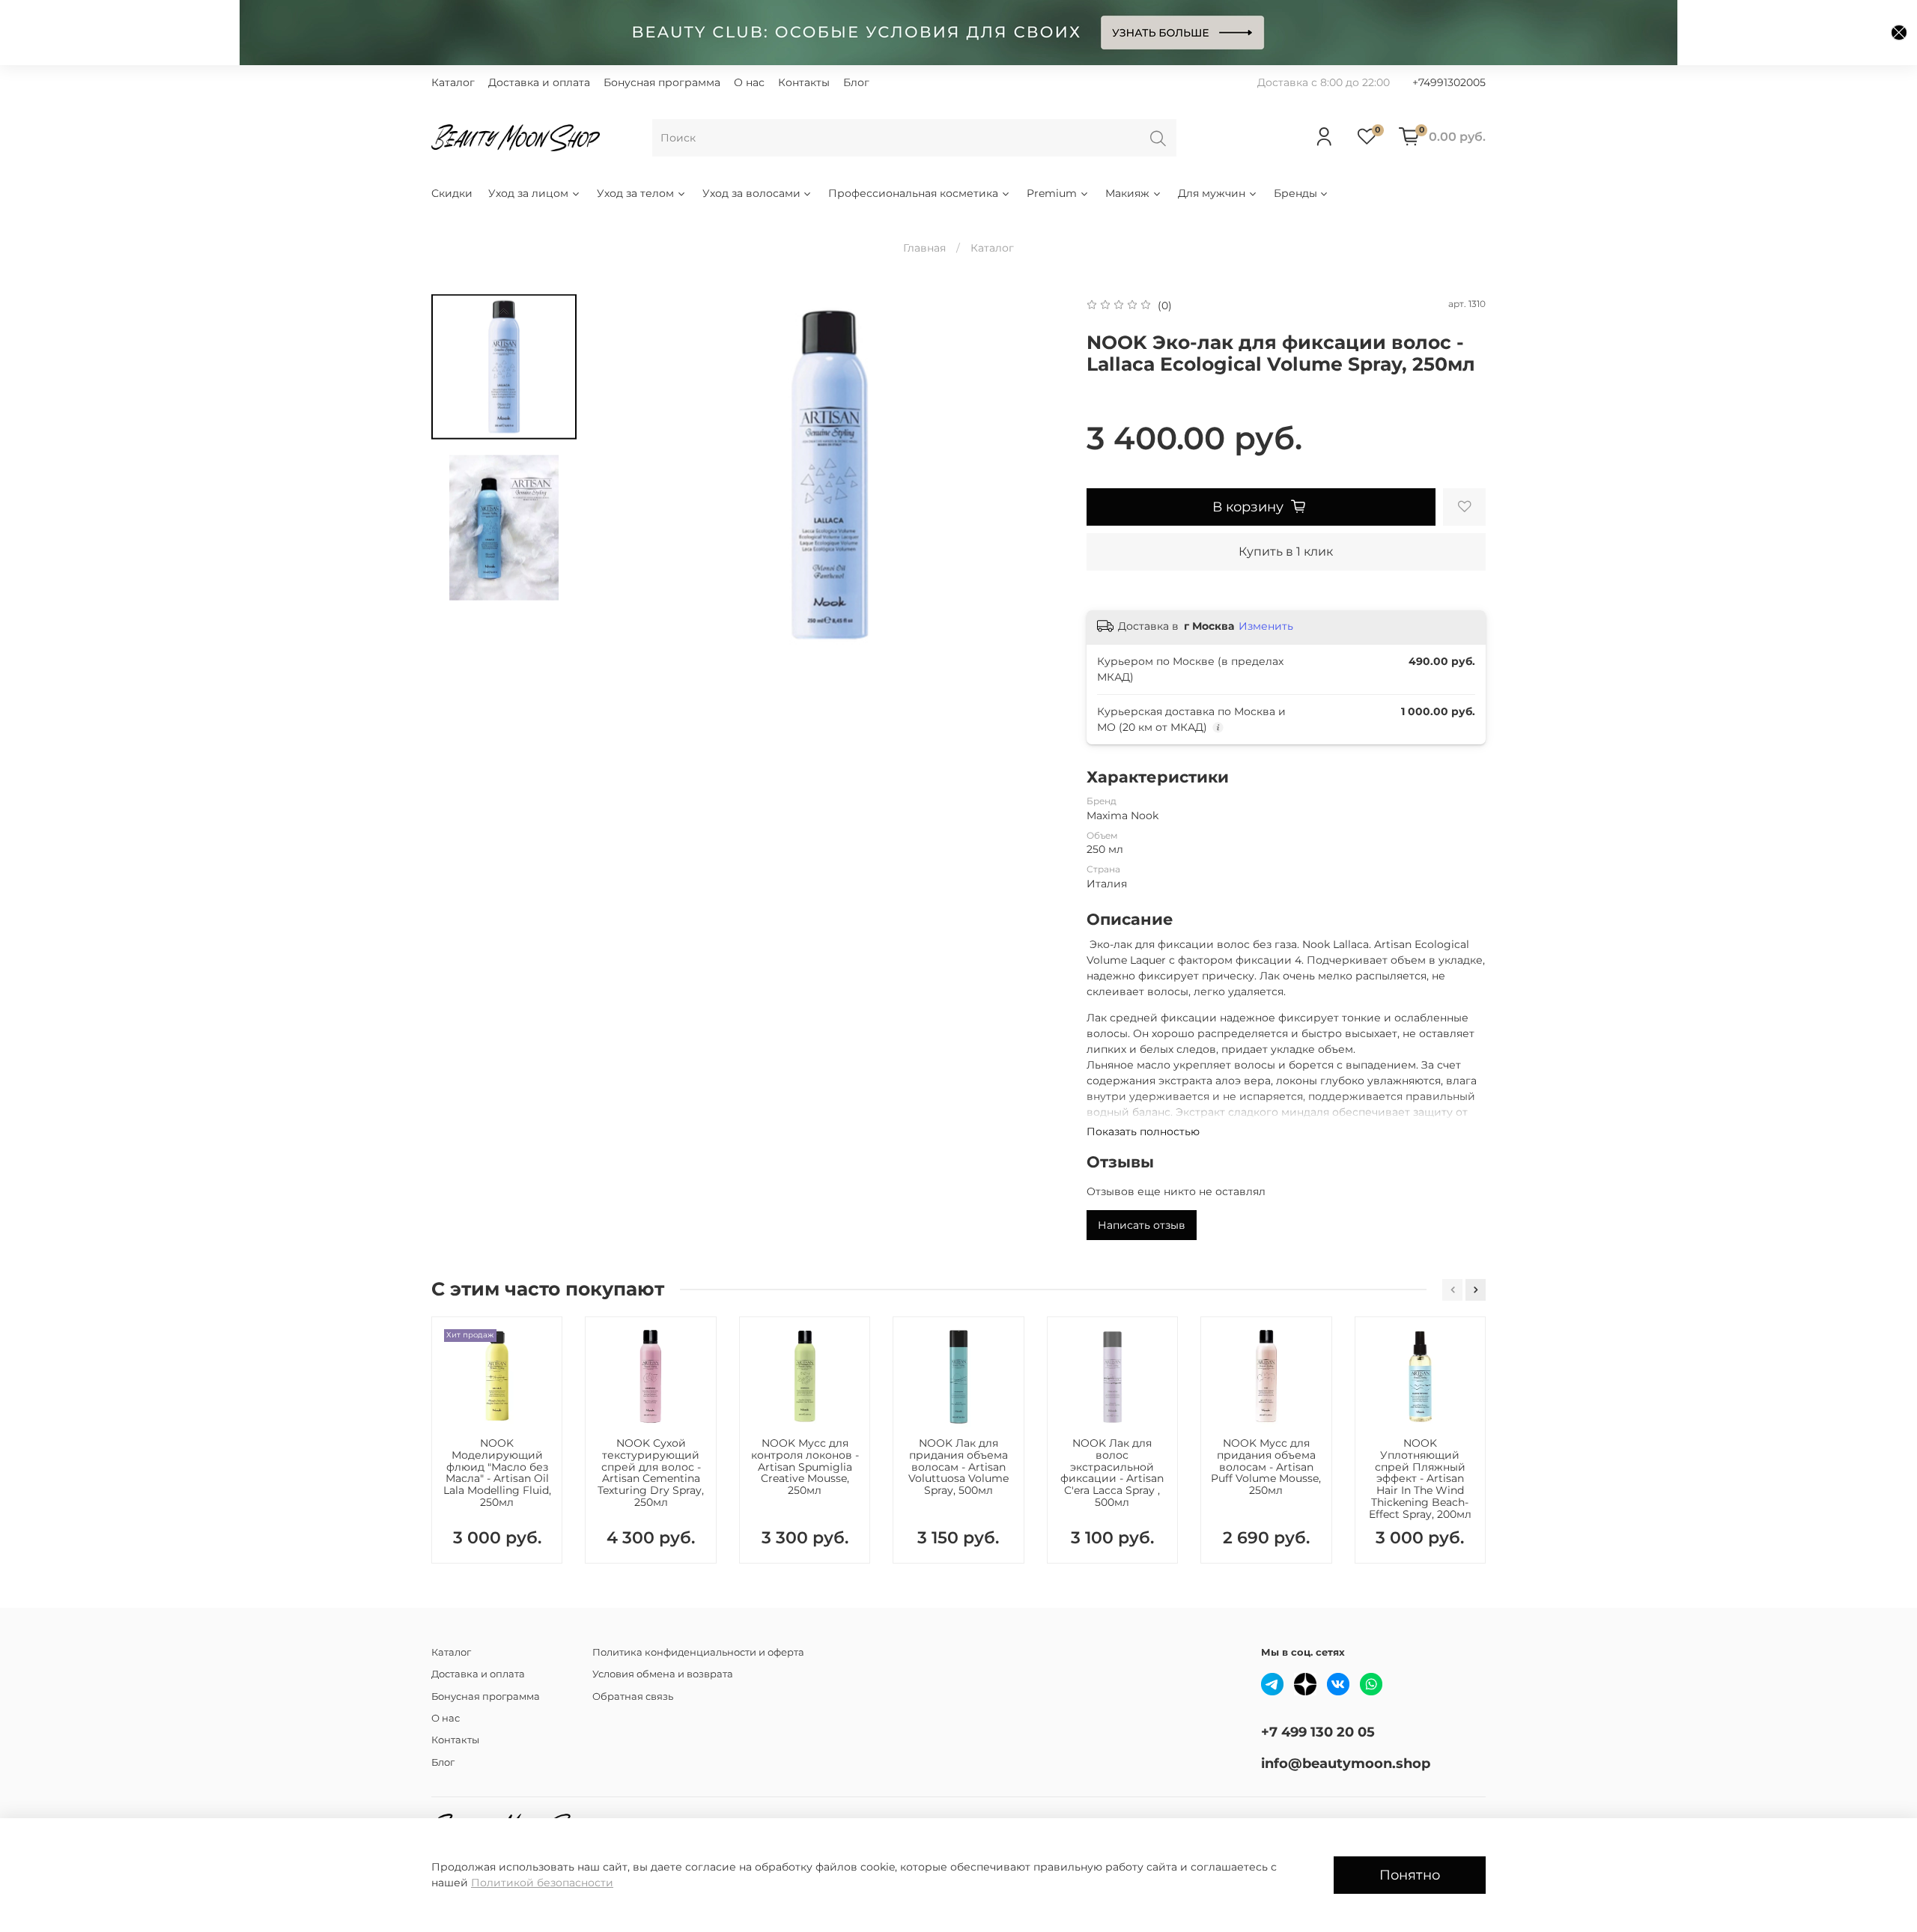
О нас (749, 82)
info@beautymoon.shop (1346, 1763)
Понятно (1410, 1875)
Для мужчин (1212, 193)
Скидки (452, 193)
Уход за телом (635, 193)
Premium (1052, 193)
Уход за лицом (528, 193)
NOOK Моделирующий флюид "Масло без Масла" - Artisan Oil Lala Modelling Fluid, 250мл (497, 1473)
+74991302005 (1449, 82)
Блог (856, 82)
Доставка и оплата (539, 82)
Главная (924, 248)
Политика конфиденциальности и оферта (698, 1652)
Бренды (1295, 193)
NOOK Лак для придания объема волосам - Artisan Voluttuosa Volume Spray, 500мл (958, 1467)
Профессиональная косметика (913, 193)
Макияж (1127, 193)
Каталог (453, 82)
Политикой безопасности (542, 1883)
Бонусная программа (662, 82)
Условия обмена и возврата (663, 1674)
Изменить (1266, 626)
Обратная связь (633, 1696)
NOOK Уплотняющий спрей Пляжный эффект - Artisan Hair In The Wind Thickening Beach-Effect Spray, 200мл (1420, 1479)
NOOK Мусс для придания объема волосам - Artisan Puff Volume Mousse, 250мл (1266, 1467)
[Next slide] (1038, 475)
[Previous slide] (504, 312)
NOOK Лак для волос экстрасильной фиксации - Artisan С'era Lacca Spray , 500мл (1112, 1473)
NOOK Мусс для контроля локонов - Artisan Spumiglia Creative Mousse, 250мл (805, 1467)
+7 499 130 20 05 (1318, 1732)
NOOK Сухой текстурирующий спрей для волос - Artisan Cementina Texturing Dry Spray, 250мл (651, 1473)
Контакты (804, 82)
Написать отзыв (1142, 1225)
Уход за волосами (751, 193)
